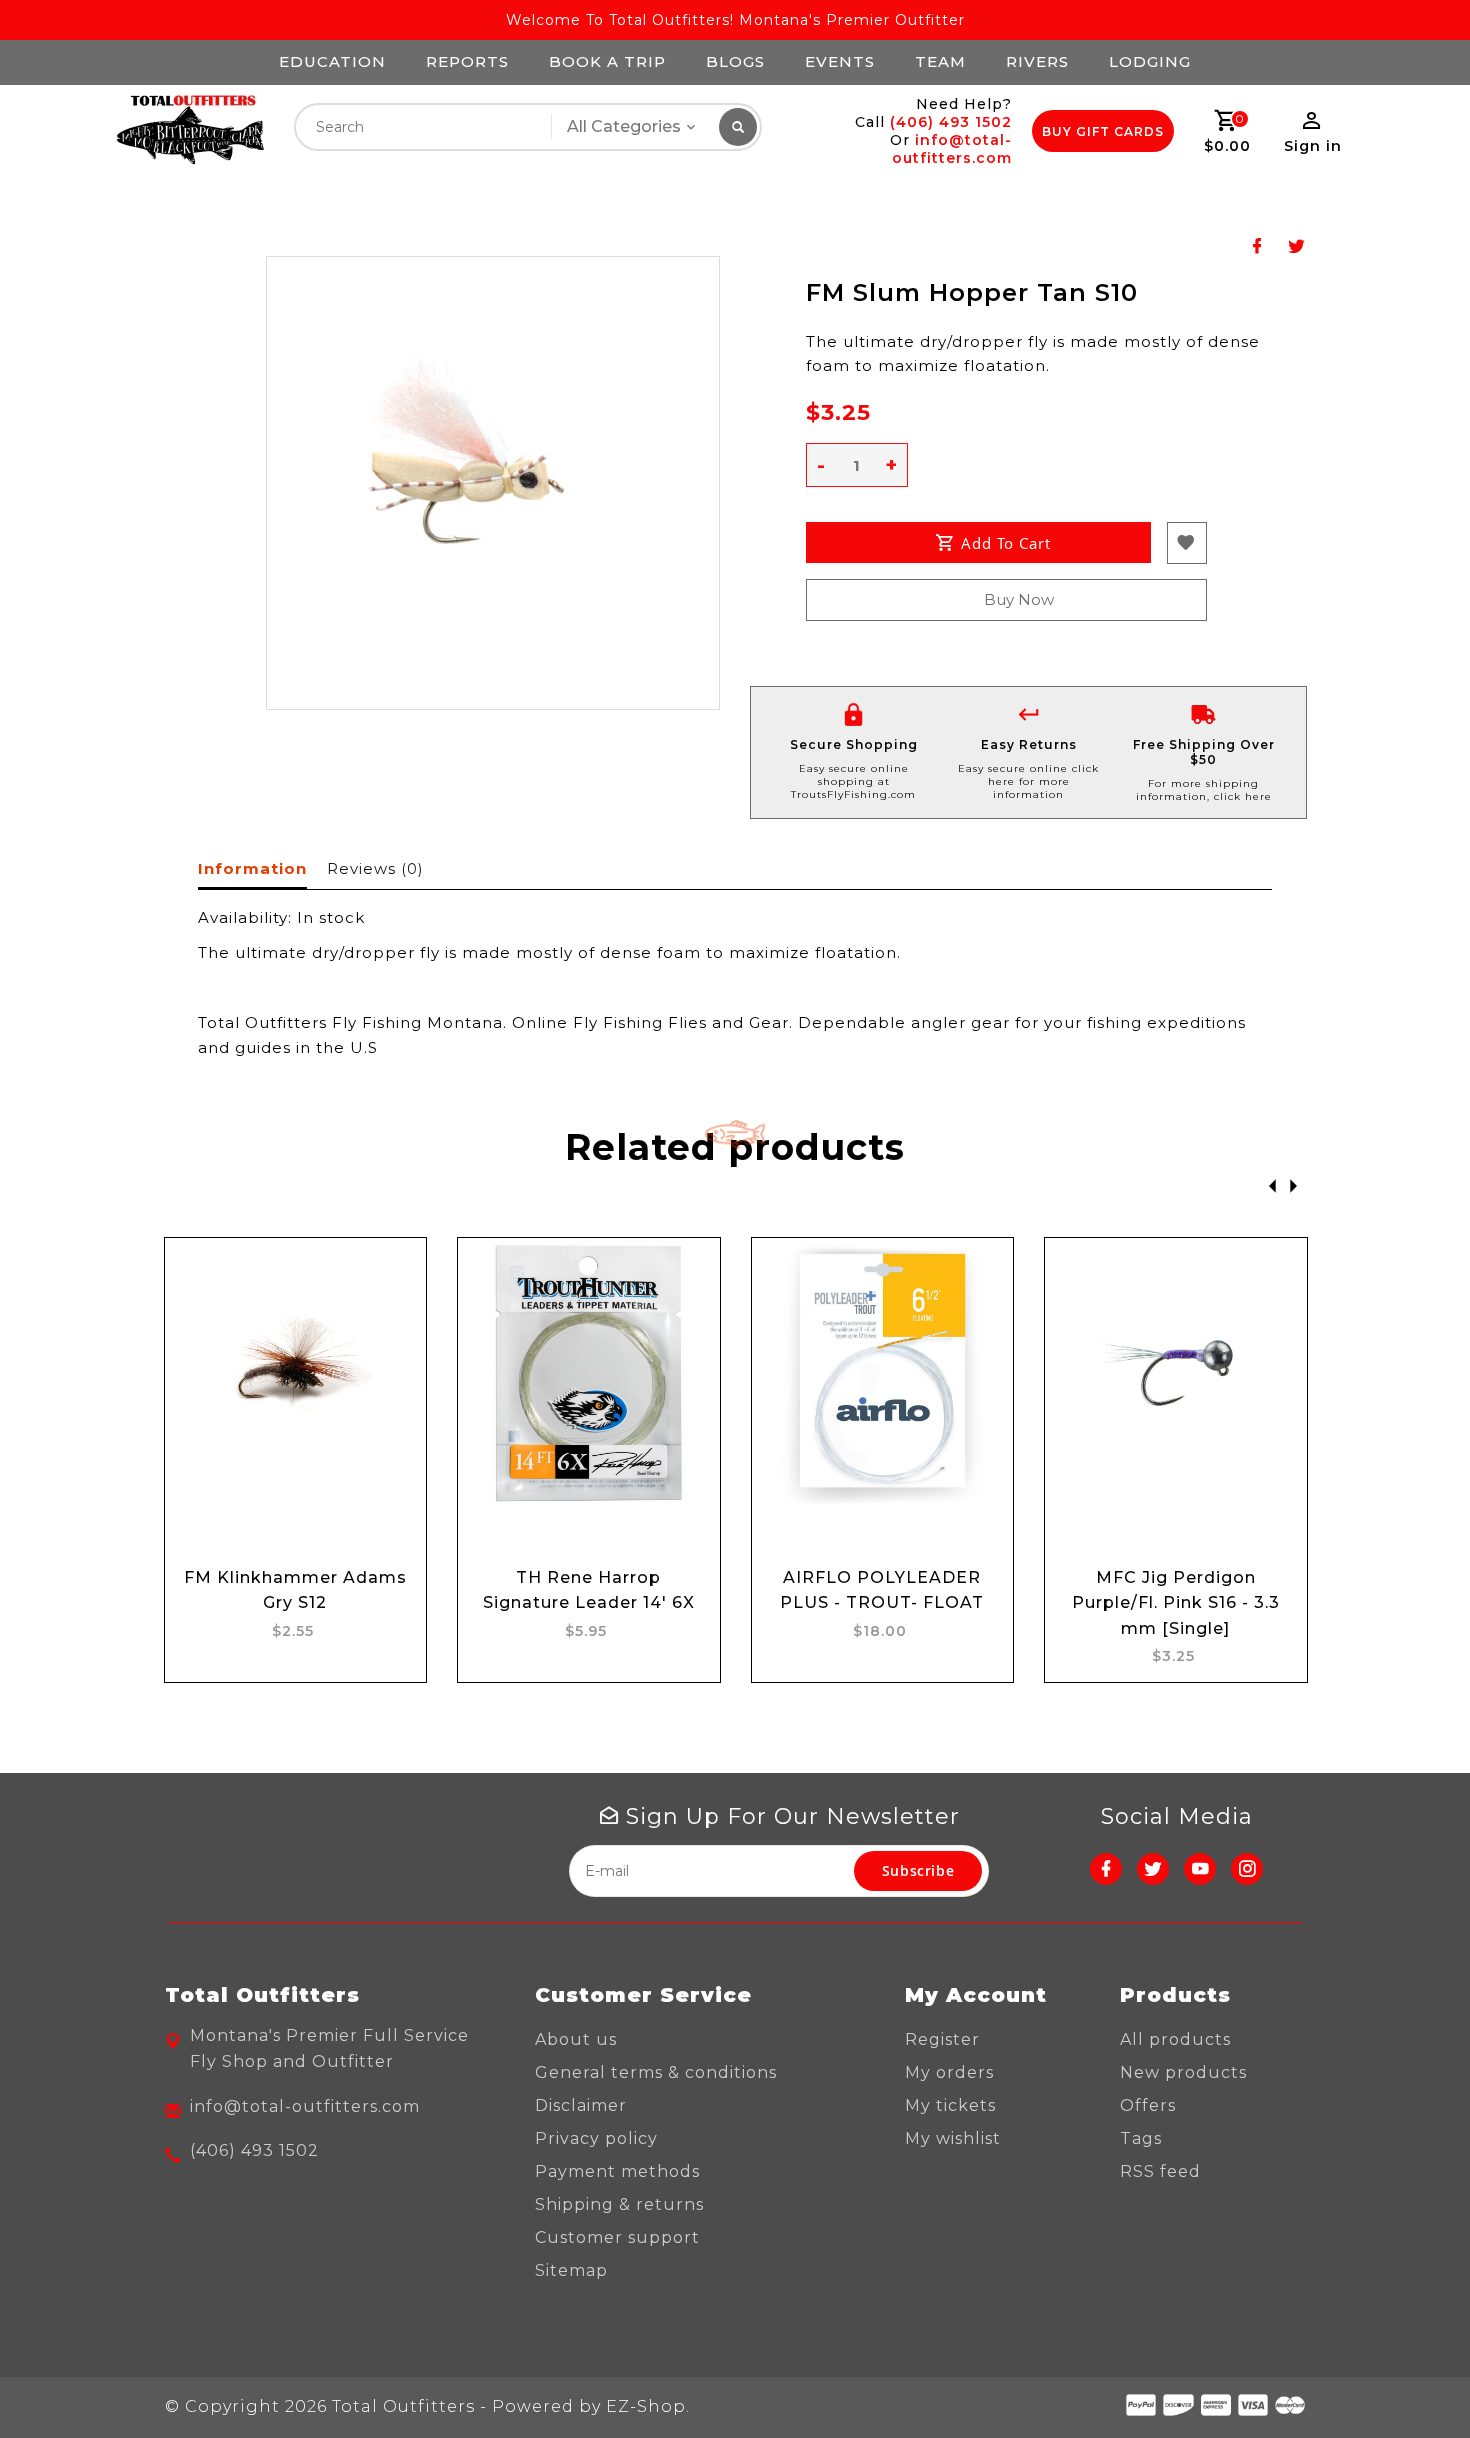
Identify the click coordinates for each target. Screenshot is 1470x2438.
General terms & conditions (656, 2072)
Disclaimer (581, 2105)
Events (840, 61)
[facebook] (1106, 1869)
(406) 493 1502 (951, 122)
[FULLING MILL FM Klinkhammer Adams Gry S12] (296, 1373)
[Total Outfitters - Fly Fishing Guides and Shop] (189, 130)
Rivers (1037, 61)
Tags (1141, 2138)
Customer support (617, 2237)
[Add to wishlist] (392, 1332)
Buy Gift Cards (1103, 131)
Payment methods (617, 2171)
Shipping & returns (619, 2204)
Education (332, 61)
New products (1183, 2072)
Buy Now (1019, 599)
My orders (949, 2072)
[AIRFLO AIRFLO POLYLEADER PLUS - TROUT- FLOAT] (883, 1373)
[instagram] (1247, 1869)
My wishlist (953, 2138)
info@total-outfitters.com (952, 149)
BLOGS (735, 61)
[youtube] (1200, 1869)
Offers (1148, 2105)
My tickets (950, 2105)
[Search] (738, 127)
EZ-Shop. (648, 2406)
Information (252, 868)
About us (576, 2039)
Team (940, 61)
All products (1175, 2039)
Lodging (1150, 61)
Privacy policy (596, 2138)
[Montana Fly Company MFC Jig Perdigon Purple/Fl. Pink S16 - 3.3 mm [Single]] (1176, 1373)
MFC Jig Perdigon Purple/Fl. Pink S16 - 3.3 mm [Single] (1176, 1602)
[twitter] (1153, 1869)
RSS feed (1160, 2171)
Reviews (375, 868)
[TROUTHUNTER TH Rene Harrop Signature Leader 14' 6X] (589, 1373)
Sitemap (571, 2270)
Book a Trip (607, 61)
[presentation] (1267, 1184)
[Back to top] (1410, 2378)
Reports (467, 61)
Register (942, 2039)
